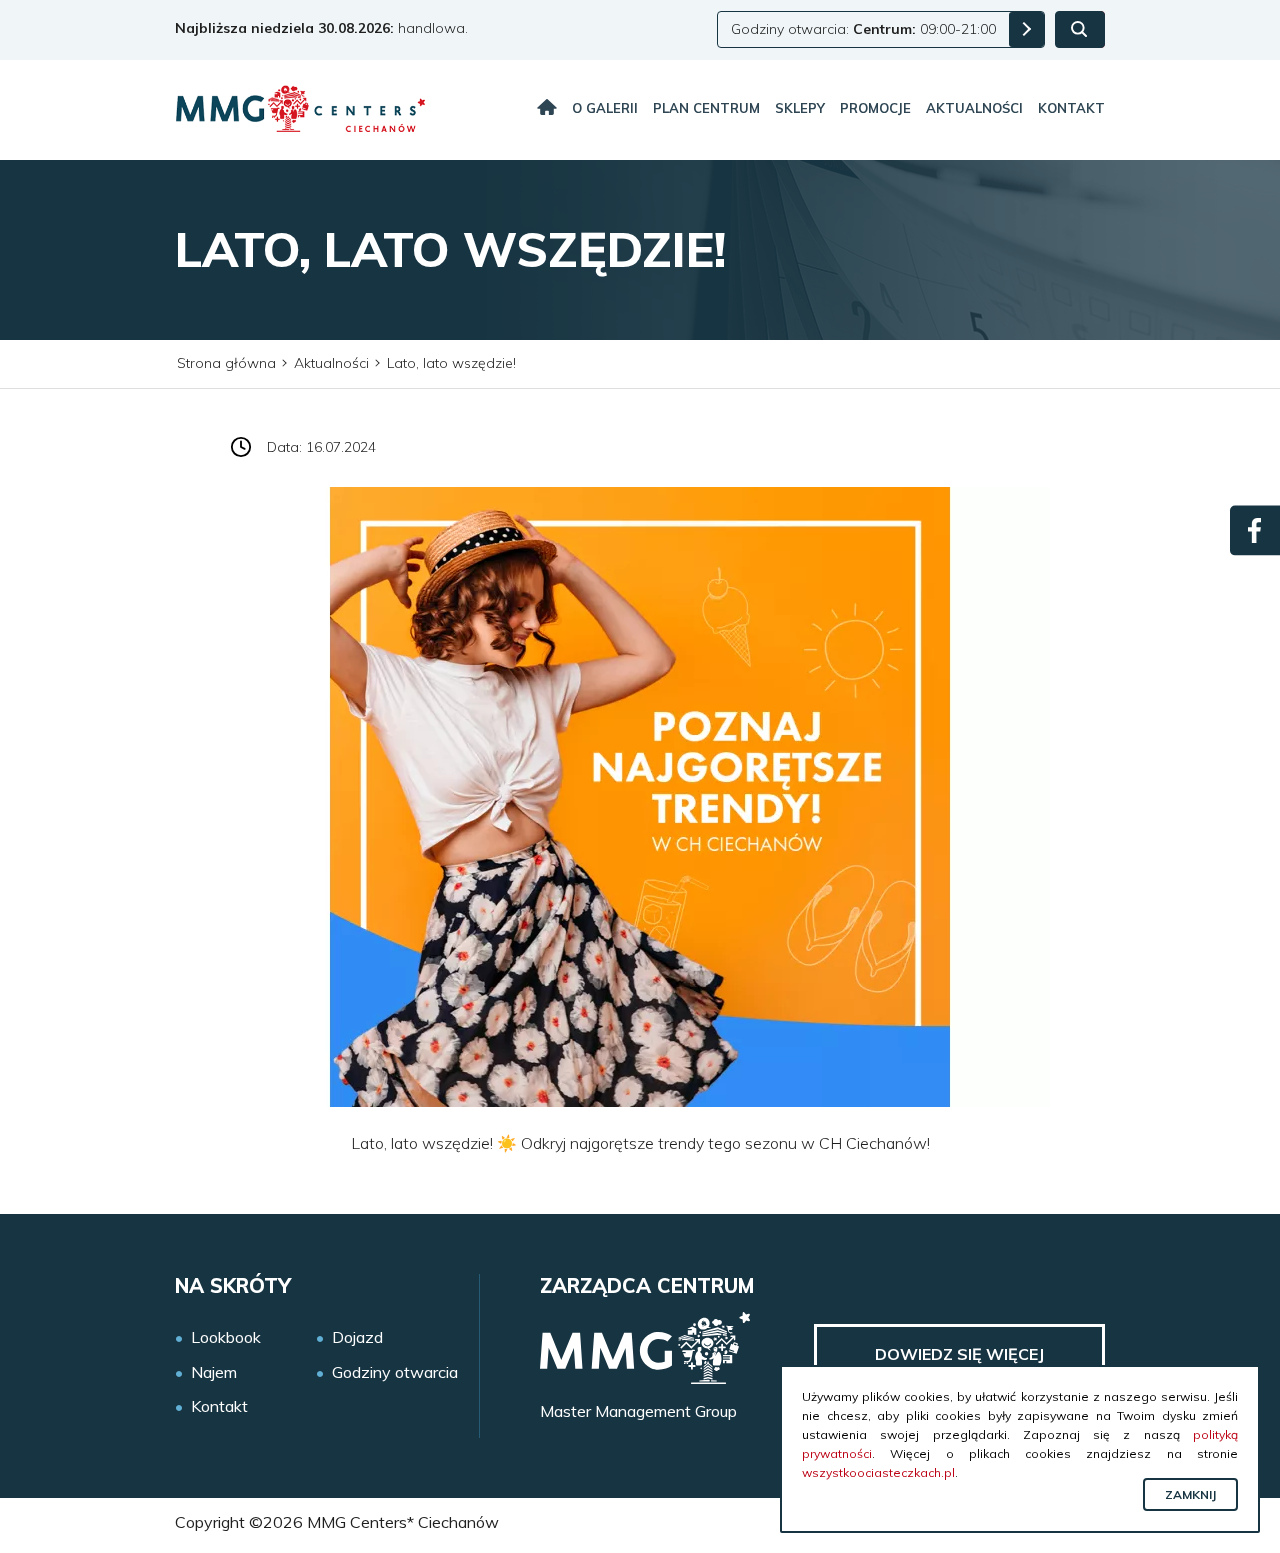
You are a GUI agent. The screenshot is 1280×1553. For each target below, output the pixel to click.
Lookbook (226, 1337)
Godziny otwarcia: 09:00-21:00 (863, 29)
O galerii (605, 108)
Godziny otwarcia (395, 1372)
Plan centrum (706, 108)
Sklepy (800, 108)
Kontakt (1071, 108)
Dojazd (357, 1337)
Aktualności (974, 108)
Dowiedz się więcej (959, 1354)
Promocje (875, 108)
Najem (214, 1372)
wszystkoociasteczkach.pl (878, 1472)
